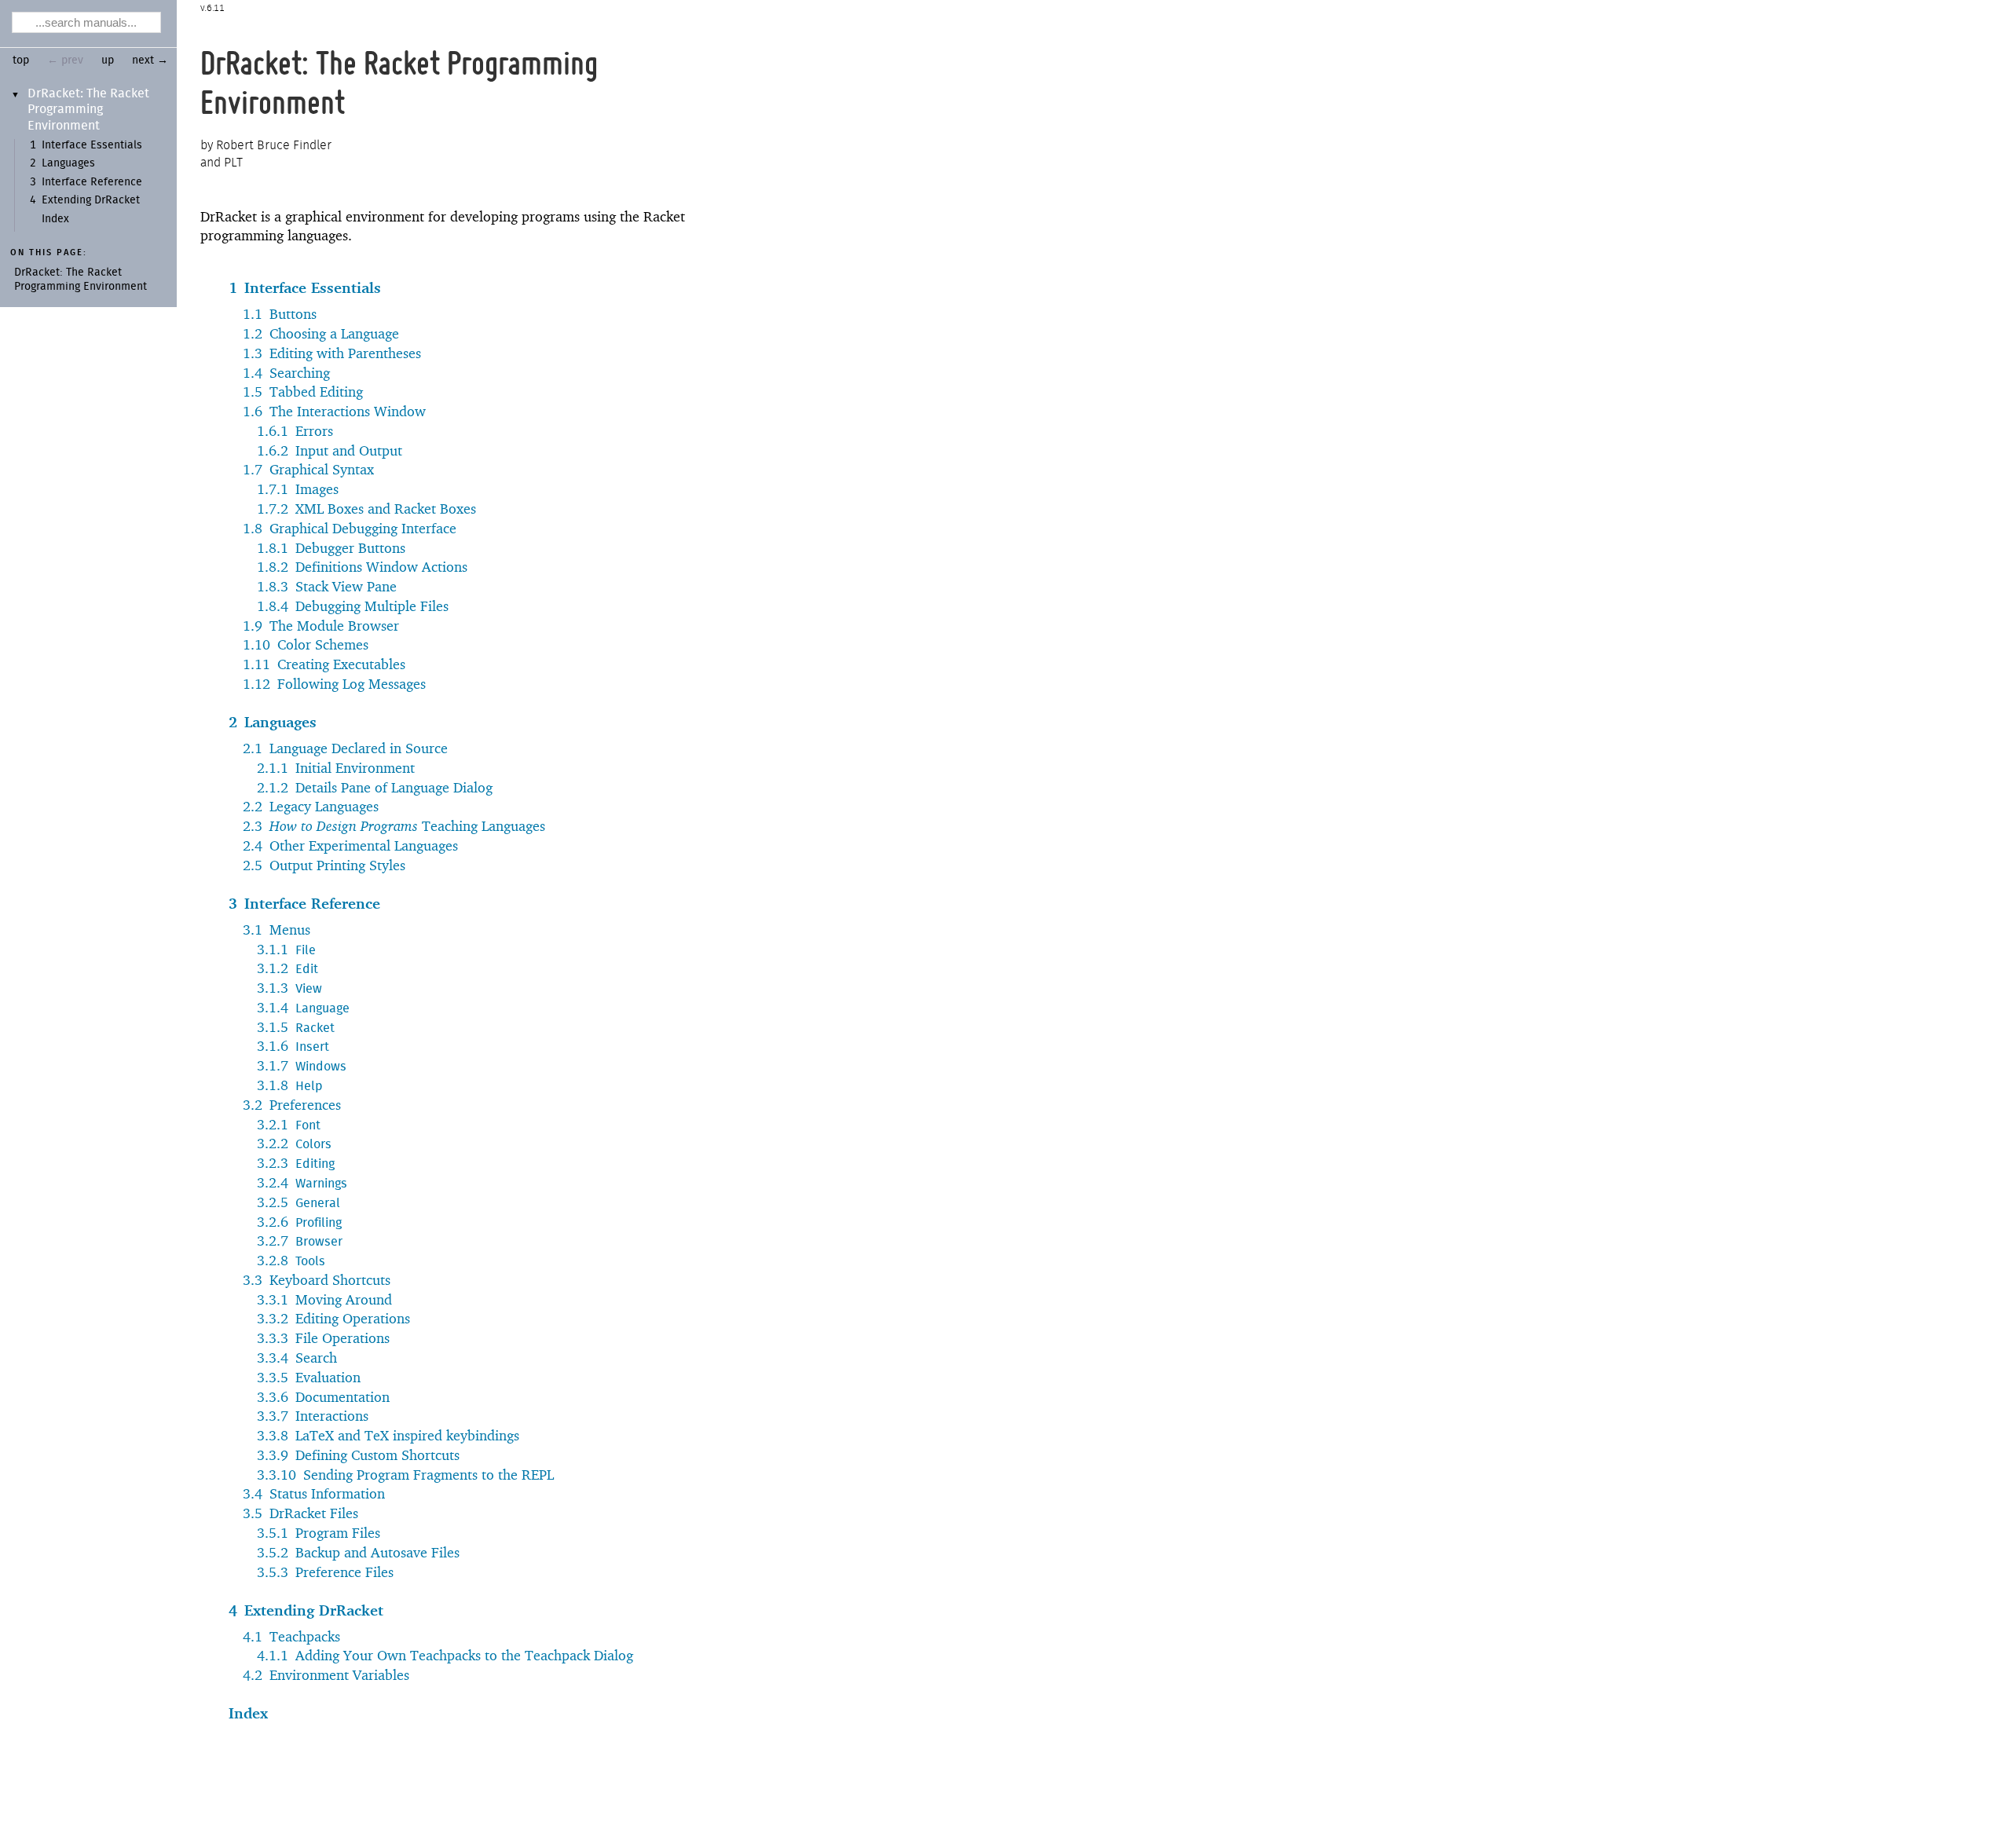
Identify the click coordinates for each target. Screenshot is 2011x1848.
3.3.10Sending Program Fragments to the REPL (405, 1475)
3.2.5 (299, 1202)
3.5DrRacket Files (300, 1513)
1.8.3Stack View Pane (327, 586)
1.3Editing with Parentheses (332, 353)
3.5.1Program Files (319, 1533)
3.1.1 (286, 949)
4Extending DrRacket (306, 1610)
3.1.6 (293, 1046)
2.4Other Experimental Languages (350, 845)
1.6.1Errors (295, 431)
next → (150, 60)
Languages (68, 163)
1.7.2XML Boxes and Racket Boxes (366, 509)
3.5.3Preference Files (325, 1572)
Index (55, 219)
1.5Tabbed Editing (303, 392)
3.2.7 (300, 1241)
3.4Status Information (314, 1493)
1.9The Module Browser (321, 626)
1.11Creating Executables (324, 664)
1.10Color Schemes (306, 644)
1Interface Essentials (305, 287)
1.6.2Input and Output (330, 450)
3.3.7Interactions (313, 1416)
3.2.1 (289, 1124)
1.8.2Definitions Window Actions (362, 567)
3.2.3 (296, 1163)
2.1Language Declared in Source (345, 748)
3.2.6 (299, 1222)
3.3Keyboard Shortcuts (317, 1280)
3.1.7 (302, 1065)
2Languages (273, 722)
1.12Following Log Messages (334, 684)
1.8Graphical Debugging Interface (350, 528)
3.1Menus (277, 929)
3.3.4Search (297, 1358)
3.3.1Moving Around (324, 1299)
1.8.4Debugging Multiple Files (353, 606)
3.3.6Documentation (323, 1397)
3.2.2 (294, 1143)
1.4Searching (286, 373)
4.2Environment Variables (326, 1675)
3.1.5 (296, 1027)
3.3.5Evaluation (309, 1377)
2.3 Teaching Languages (394, 826)
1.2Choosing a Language (321, 333)
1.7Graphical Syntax (308, 469)
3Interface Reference (304, 903)
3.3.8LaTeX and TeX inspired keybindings (388, 1435)
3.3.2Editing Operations (333, 1318)
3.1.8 (289, 1085)
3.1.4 (303, 1007)
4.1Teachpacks (291, 1636)
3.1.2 (288, 968)
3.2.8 (291, 1260)
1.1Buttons (280, 314)
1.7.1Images (298, 489)
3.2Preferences (292, 1105)
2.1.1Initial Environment (336, 768)
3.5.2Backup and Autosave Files (358, 1552)
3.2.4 (302, 1182)
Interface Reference (92, 182)
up (108, 60)
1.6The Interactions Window (334, 411)
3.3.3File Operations (323, 1338)
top (21, 60)
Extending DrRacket (91, 200)
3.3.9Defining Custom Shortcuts (358, 1455)
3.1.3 (289, 988)
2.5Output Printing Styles (324, 865)
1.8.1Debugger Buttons (331, 548)
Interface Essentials (92, 145)
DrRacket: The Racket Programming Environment (88, 110)
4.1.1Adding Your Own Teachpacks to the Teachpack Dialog (445, 1655)
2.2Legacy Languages (311, 806)
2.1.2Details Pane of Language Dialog (375, 787)
